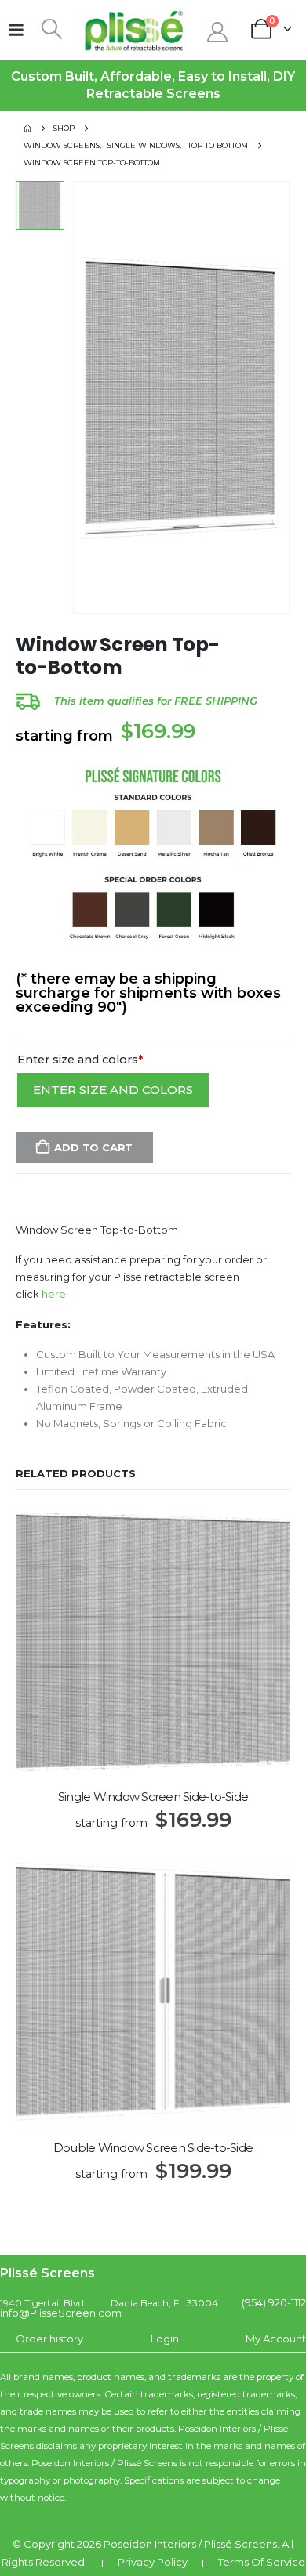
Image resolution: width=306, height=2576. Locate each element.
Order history (49, 2339)
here (54, 1294)
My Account (276, 2339)
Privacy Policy (153, 2562)
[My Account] (217, 32)
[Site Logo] (134, 30)
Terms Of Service (262, 2562)
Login (165, 2339)
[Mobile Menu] (16, 30)
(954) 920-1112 (274, 2302)
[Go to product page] (153, 1642)
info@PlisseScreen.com (61, 2313)
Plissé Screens (240, 2544)
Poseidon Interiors (150, 2544)
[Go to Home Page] (27, 129)
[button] (51, 29)
